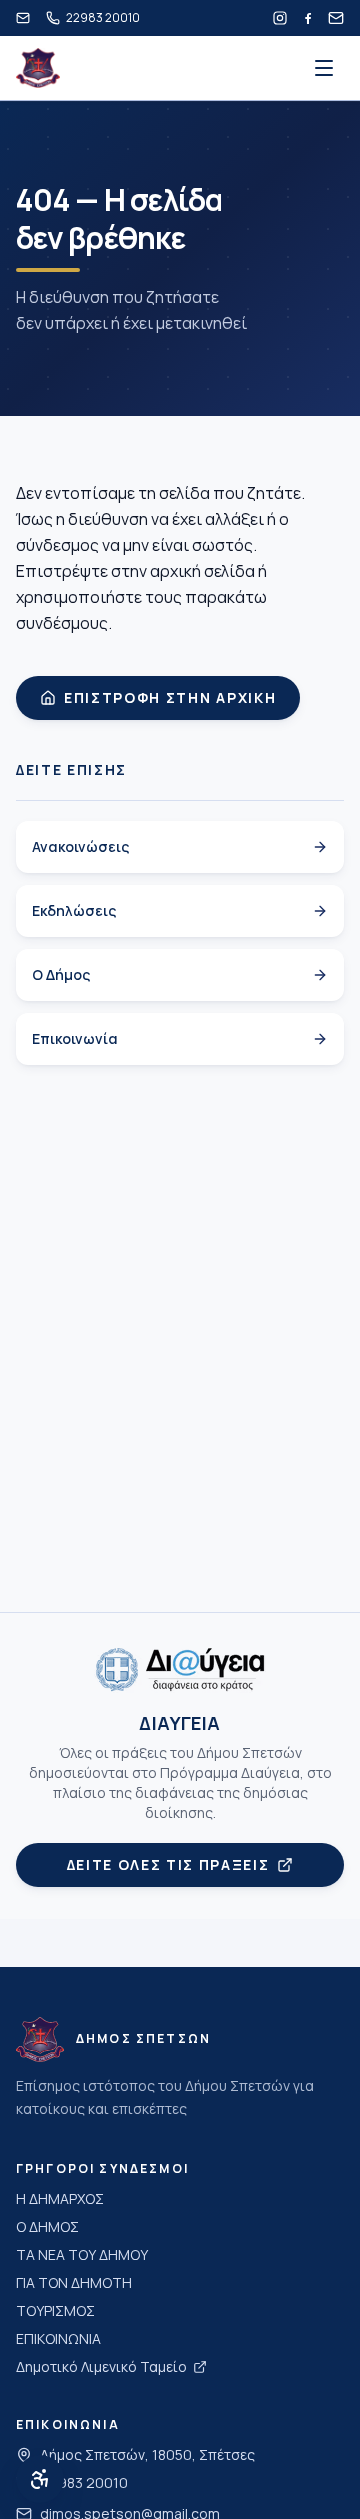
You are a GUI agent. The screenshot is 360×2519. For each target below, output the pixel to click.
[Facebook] (308, 18)
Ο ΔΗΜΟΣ (47, 2226)
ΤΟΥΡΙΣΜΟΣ (55, 2310)
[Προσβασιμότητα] (40, 2479)
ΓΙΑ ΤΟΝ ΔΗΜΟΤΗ (74, 2282)
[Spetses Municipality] (38, 68)
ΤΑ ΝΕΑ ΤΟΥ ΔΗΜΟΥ (82, 2254)
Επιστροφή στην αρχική (170, 697)
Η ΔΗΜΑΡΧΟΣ (60, 2198)
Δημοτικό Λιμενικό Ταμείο (101, 2366)
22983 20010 (84, 2482)
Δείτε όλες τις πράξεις (168, 1864)
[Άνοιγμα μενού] (324, 68)
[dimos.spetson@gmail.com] (23, 18)
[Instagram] (280, 18)
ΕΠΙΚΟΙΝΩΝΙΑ (58, 2338)
